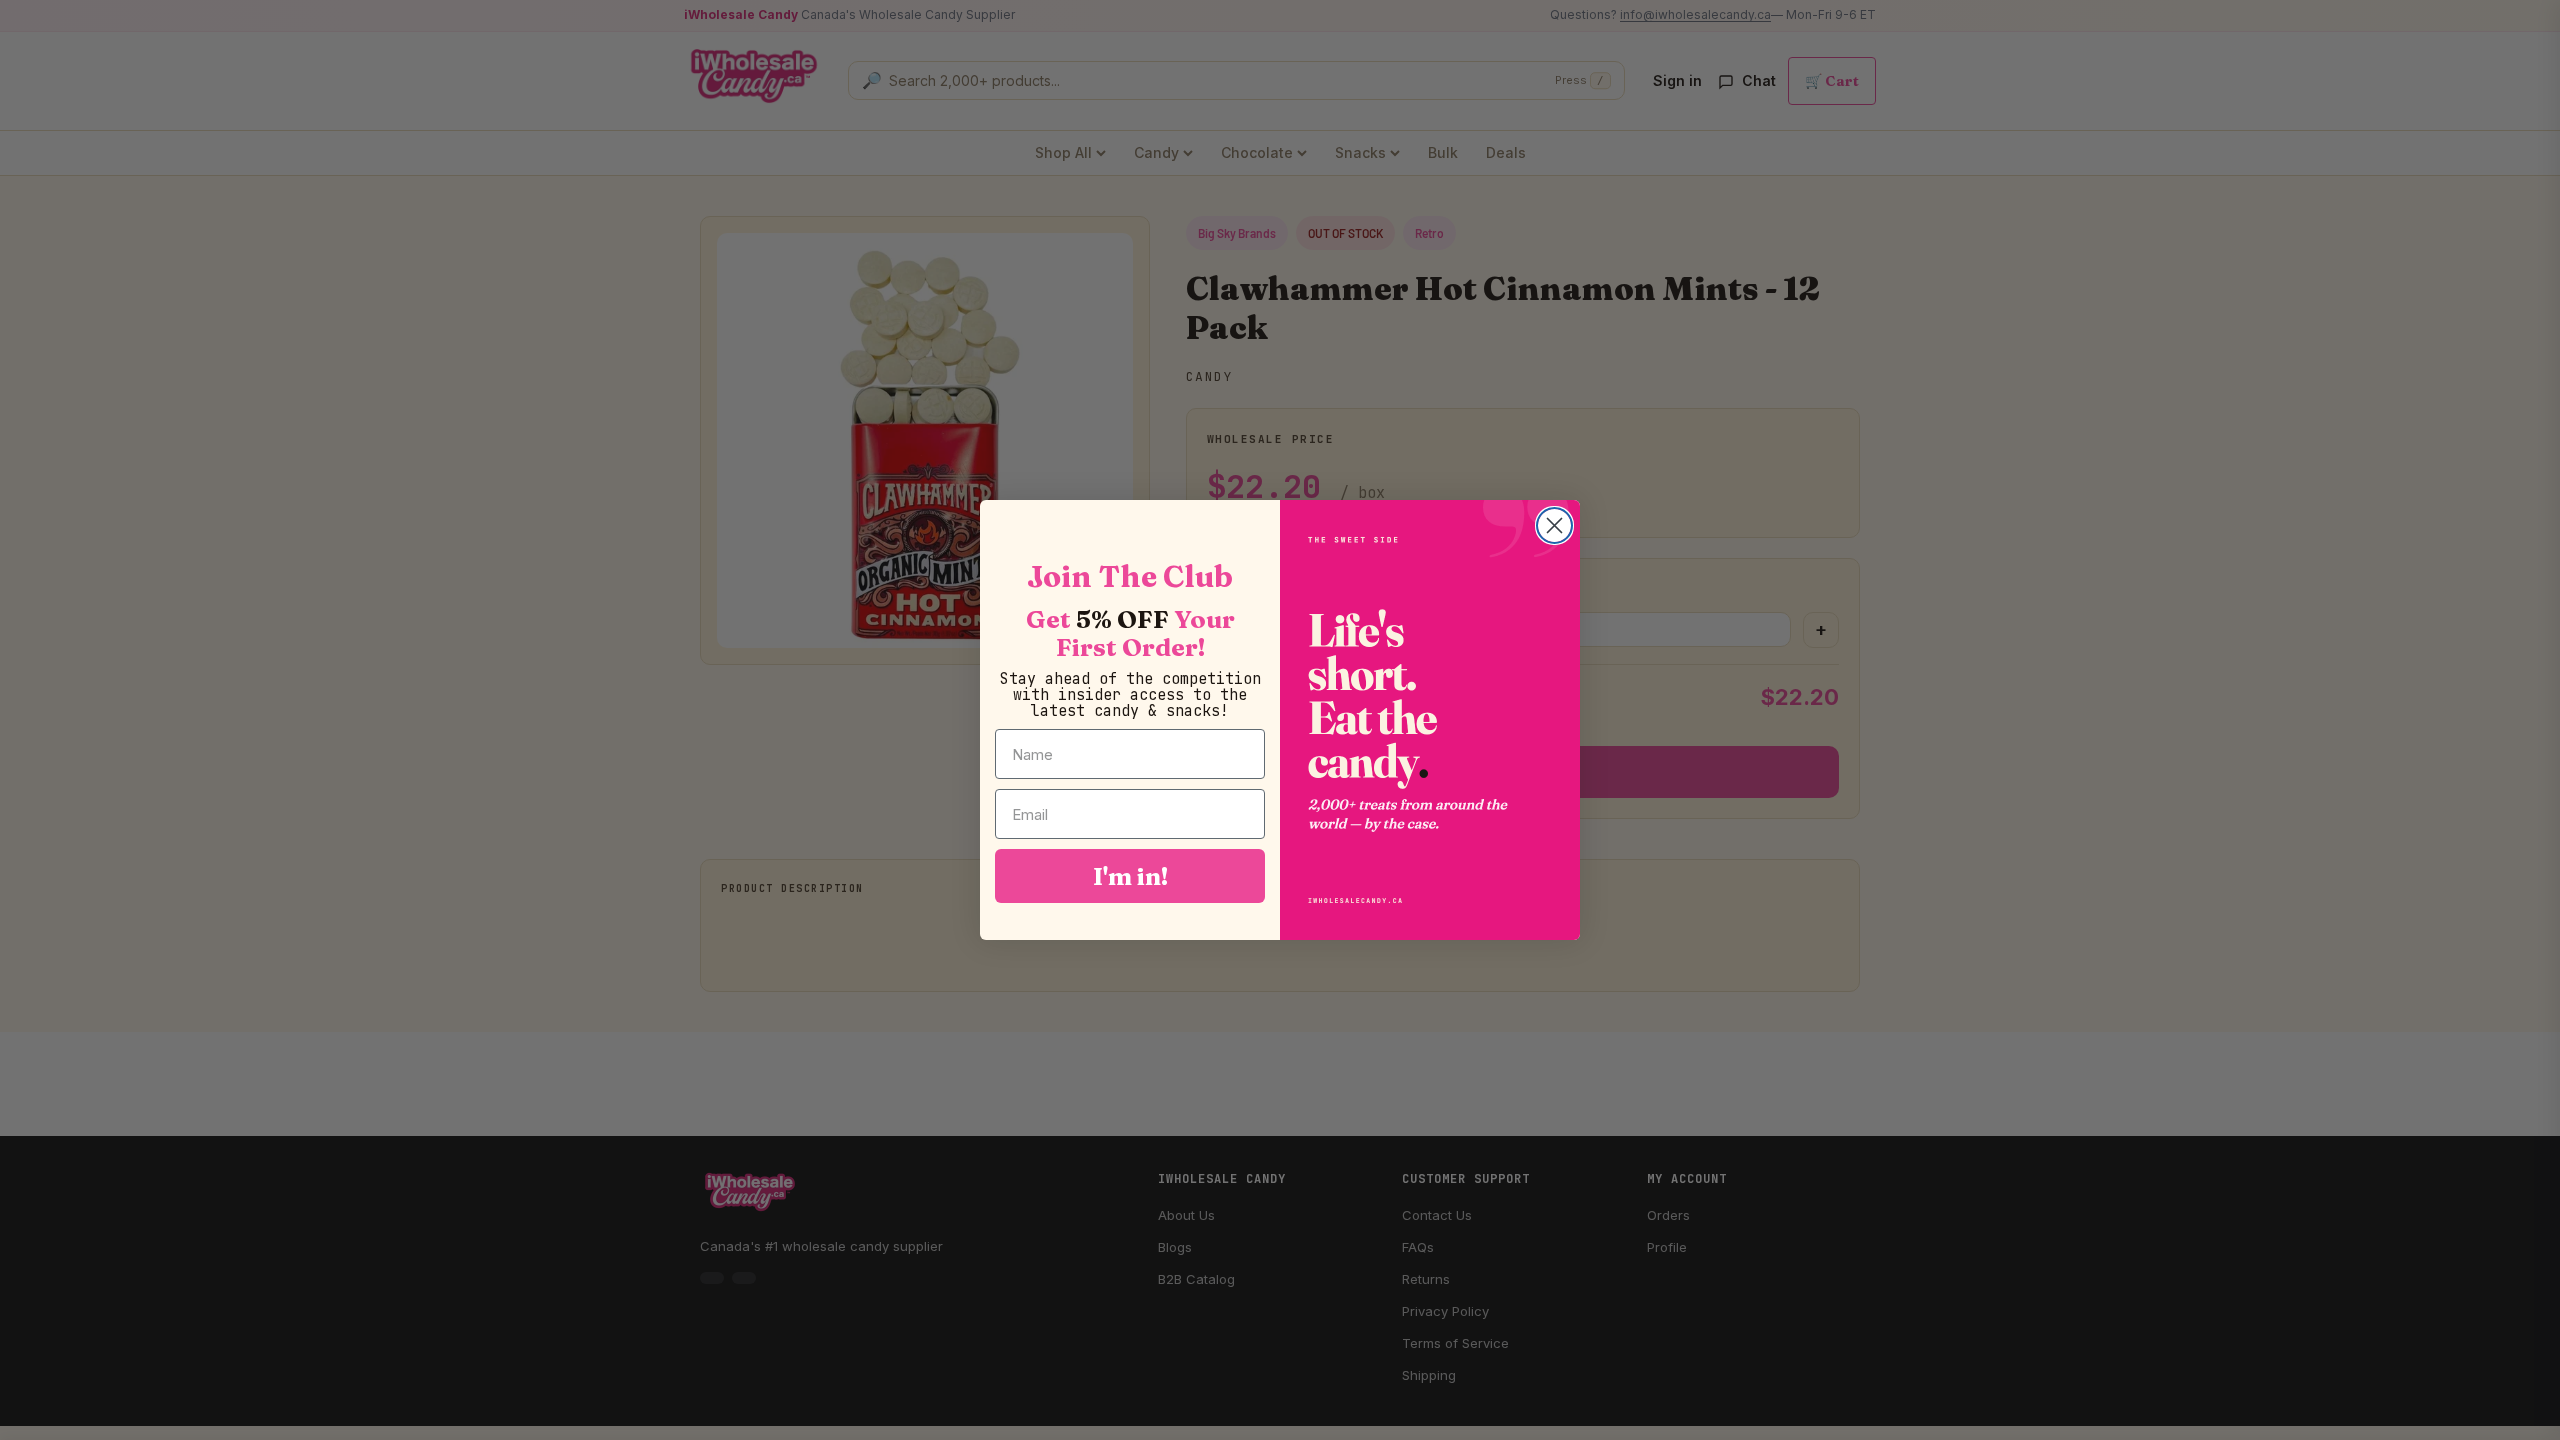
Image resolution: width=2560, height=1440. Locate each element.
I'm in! (1130, 876)
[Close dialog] (1554, 525)
